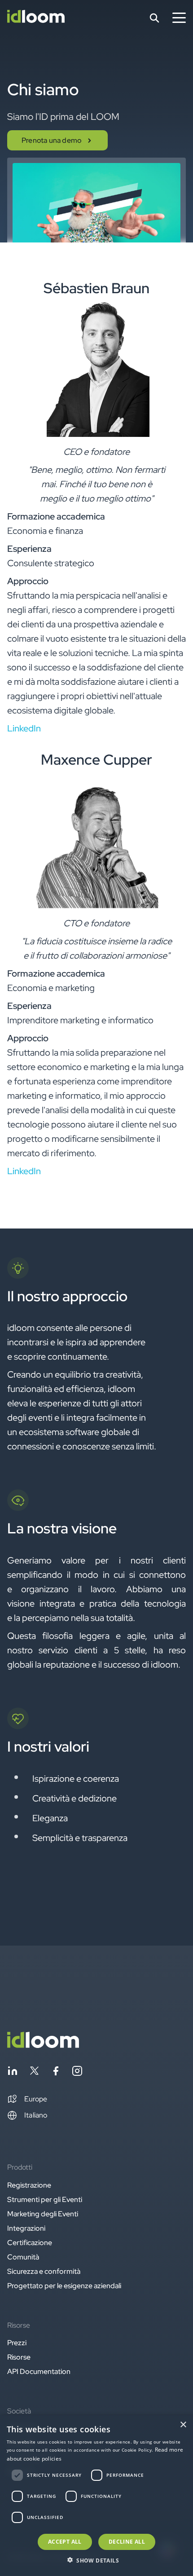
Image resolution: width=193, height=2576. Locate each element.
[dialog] (96, 2496)
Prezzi (17, 2343)
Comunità (23, 2257)
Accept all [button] (65, 2542)
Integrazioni (26, 2228)
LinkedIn (24, 728)
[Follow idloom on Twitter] (34, 2072)
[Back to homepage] (43, 2045)
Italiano (36, 2115)
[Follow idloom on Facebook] (56, 2072)
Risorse (19, 2357)
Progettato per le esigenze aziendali (64, 2286)
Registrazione (29, 2185)
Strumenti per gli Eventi (45, 2200)
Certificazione (30, 2243)
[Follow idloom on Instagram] (77, 2072)
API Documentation (39, 2371)
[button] (27, 2099)
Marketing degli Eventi (43, 2214)
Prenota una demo (52, 140)
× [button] (183, 2425)
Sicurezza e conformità (44, 2271)
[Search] (154, 18)
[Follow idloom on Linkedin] (13, 2072)
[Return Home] (36, 18)
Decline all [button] (127, 2542)
